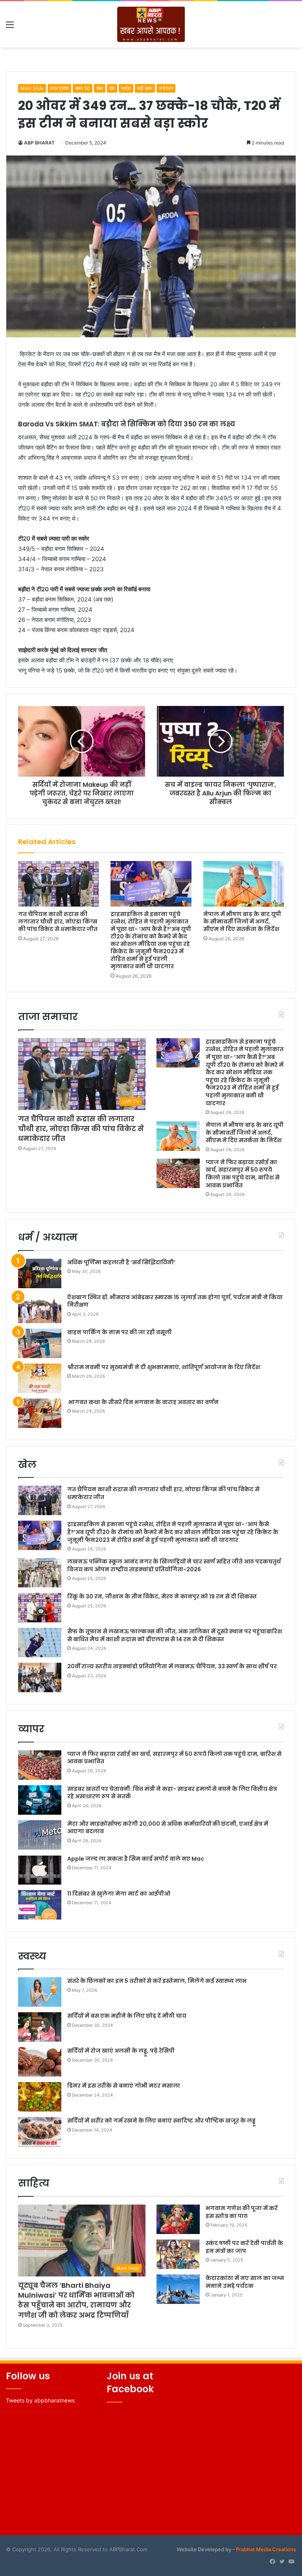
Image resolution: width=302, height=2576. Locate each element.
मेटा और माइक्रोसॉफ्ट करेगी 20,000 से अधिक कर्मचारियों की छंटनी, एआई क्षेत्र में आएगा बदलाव (168, 1828)
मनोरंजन (166, 88)
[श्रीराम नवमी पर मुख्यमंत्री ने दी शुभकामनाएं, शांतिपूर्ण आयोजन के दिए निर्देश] (40, 1378)
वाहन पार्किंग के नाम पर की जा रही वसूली (120, 1332)
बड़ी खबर (145, 88)
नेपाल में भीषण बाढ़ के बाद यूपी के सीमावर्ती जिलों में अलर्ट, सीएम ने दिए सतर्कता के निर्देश (242, 921)
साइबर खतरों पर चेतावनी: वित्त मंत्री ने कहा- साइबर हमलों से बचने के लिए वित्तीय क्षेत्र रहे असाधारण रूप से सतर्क (172, 1793)
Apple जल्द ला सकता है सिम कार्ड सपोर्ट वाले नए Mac (136, 1859)
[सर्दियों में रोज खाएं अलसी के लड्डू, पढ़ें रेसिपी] (40, 2062)
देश (112, 88)
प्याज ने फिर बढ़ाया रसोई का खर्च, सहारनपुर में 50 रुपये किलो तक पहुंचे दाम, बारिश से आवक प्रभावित (243, 1174)
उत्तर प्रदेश (59, 88)
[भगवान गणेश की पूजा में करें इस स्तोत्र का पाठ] (178, 2219)
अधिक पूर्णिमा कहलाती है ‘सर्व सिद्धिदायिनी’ (121, 1262)
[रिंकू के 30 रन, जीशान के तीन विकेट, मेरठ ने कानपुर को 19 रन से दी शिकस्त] (40, 1608)
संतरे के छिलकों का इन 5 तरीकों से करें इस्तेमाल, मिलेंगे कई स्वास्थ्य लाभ (157, 1981)
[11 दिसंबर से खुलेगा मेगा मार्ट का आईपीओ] (40, 1905)
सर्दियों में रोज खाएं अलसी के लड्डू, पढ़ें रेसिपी (121, 2051)
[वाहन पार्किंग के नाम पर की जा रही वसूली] (40, 1343)
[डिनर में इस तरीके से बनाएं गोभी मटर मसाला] (40, 2097)
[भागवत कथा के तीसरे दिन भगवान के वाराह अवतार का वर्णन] (40, 1413)
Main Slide (32, 88)
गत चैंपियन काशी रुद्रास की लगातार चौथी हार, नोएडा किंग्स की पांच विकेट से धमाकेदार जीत (58, 921)
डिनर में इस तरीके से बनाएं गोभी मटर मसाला (124, 2086)
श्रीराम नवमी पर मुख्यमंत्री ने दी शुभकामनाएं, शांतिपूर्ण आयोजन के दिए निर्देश (164, 1367)
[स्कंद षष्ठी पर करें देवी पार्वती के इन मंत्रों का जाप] (178, 2254)
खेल (100, 88)
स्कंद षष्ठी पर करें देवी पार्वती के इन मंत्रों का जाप (244, 2247)
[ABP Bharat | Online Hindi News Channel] (151, 24)
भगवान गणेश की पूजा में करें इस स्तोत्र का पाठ (242, 2212)
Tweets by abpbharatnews (40, 2400)
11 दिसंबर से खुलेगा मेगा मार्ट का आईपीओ (119, 1894)
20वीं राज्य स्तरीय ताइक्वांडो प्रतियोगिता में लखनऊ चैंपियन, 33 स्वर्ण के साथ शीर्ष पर (172, 1666)
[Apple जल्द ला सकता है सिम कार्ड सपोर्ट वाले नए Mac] (40, 1870)
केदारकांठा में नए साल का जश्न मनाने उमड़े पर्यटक (245, 2282)
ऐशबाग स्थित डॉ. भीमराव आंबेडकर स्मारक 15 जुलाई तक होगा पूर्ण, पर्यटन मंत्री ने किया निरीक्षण (175, 1301)
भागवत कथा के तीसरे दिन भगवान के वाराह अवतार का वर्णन (143, 1402)
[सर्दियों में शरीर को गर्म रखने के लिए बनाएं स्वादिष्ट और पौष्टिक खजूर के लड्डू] (40, 2132)
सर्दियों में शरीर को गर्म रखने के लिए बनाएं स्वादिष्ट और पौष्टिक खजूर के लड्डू (161, 2121)
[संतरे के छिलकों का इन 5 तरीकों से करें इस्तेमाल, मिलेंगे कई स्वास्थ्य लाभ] (40, 1992)
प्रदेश (126, 88)
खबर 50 (83, 88)
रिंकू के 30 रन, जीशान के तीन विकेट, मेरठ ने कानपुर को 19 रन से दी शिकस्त (162, 1596)
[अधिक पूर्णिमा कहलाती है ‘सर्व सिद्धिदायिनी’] (40, 1273)
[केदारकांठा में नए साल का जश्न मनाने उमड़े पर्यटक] (178, 2289)
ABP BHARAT (39, 143)
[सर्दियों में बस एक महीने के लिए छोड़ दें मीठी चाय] (40, 2027)
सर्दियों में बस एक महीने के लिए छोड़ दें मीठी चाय (127, 2016)
